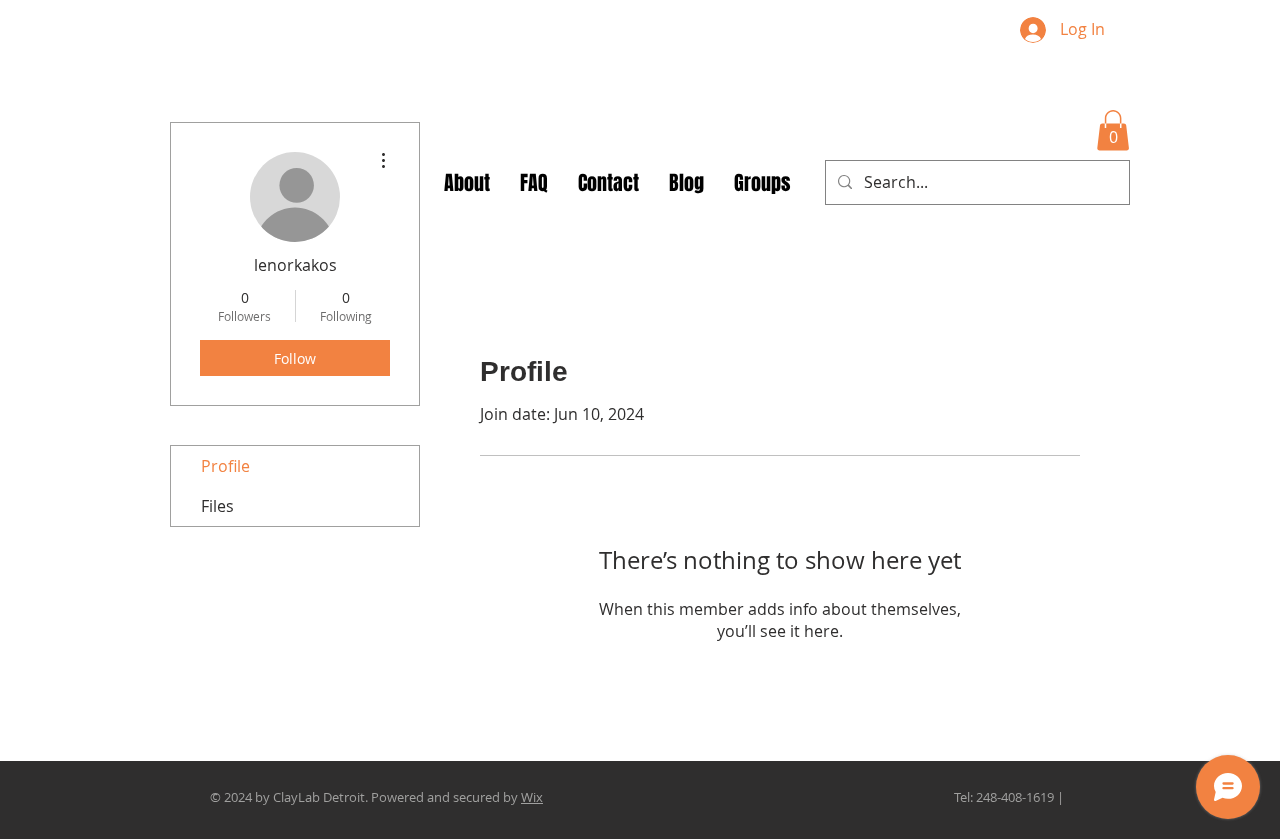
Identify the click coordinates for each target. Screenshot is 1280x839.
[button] (1113, 130)
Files (217, 506)
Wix (532, 797)
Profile (225, 466)
